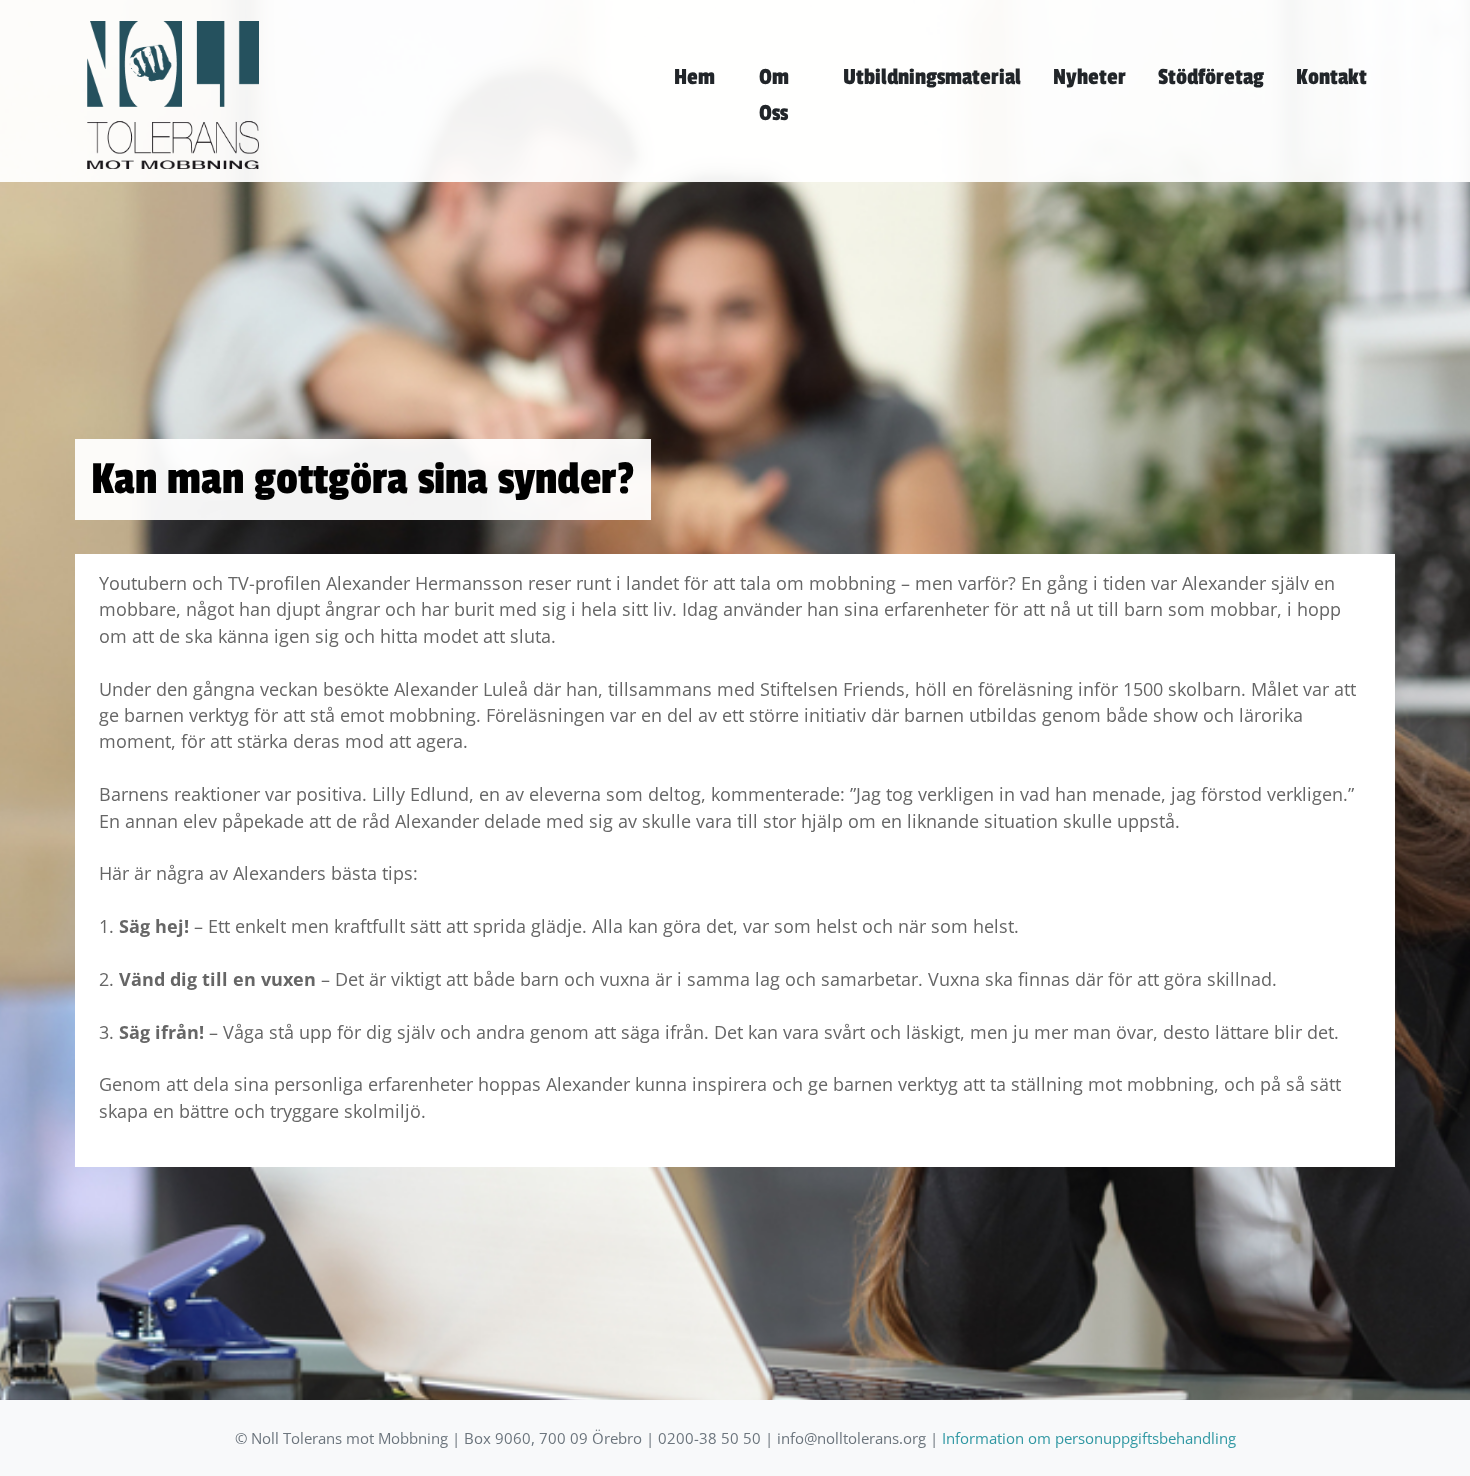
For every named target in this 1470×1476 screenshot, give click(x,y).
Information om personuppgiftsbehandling (1089, 1438)
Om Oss (774, 95)
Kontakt (1331, 77)
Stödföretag (1211, 77)
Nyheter (1089, 77)
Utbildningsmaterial (932, 77)
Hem (694, 77)
